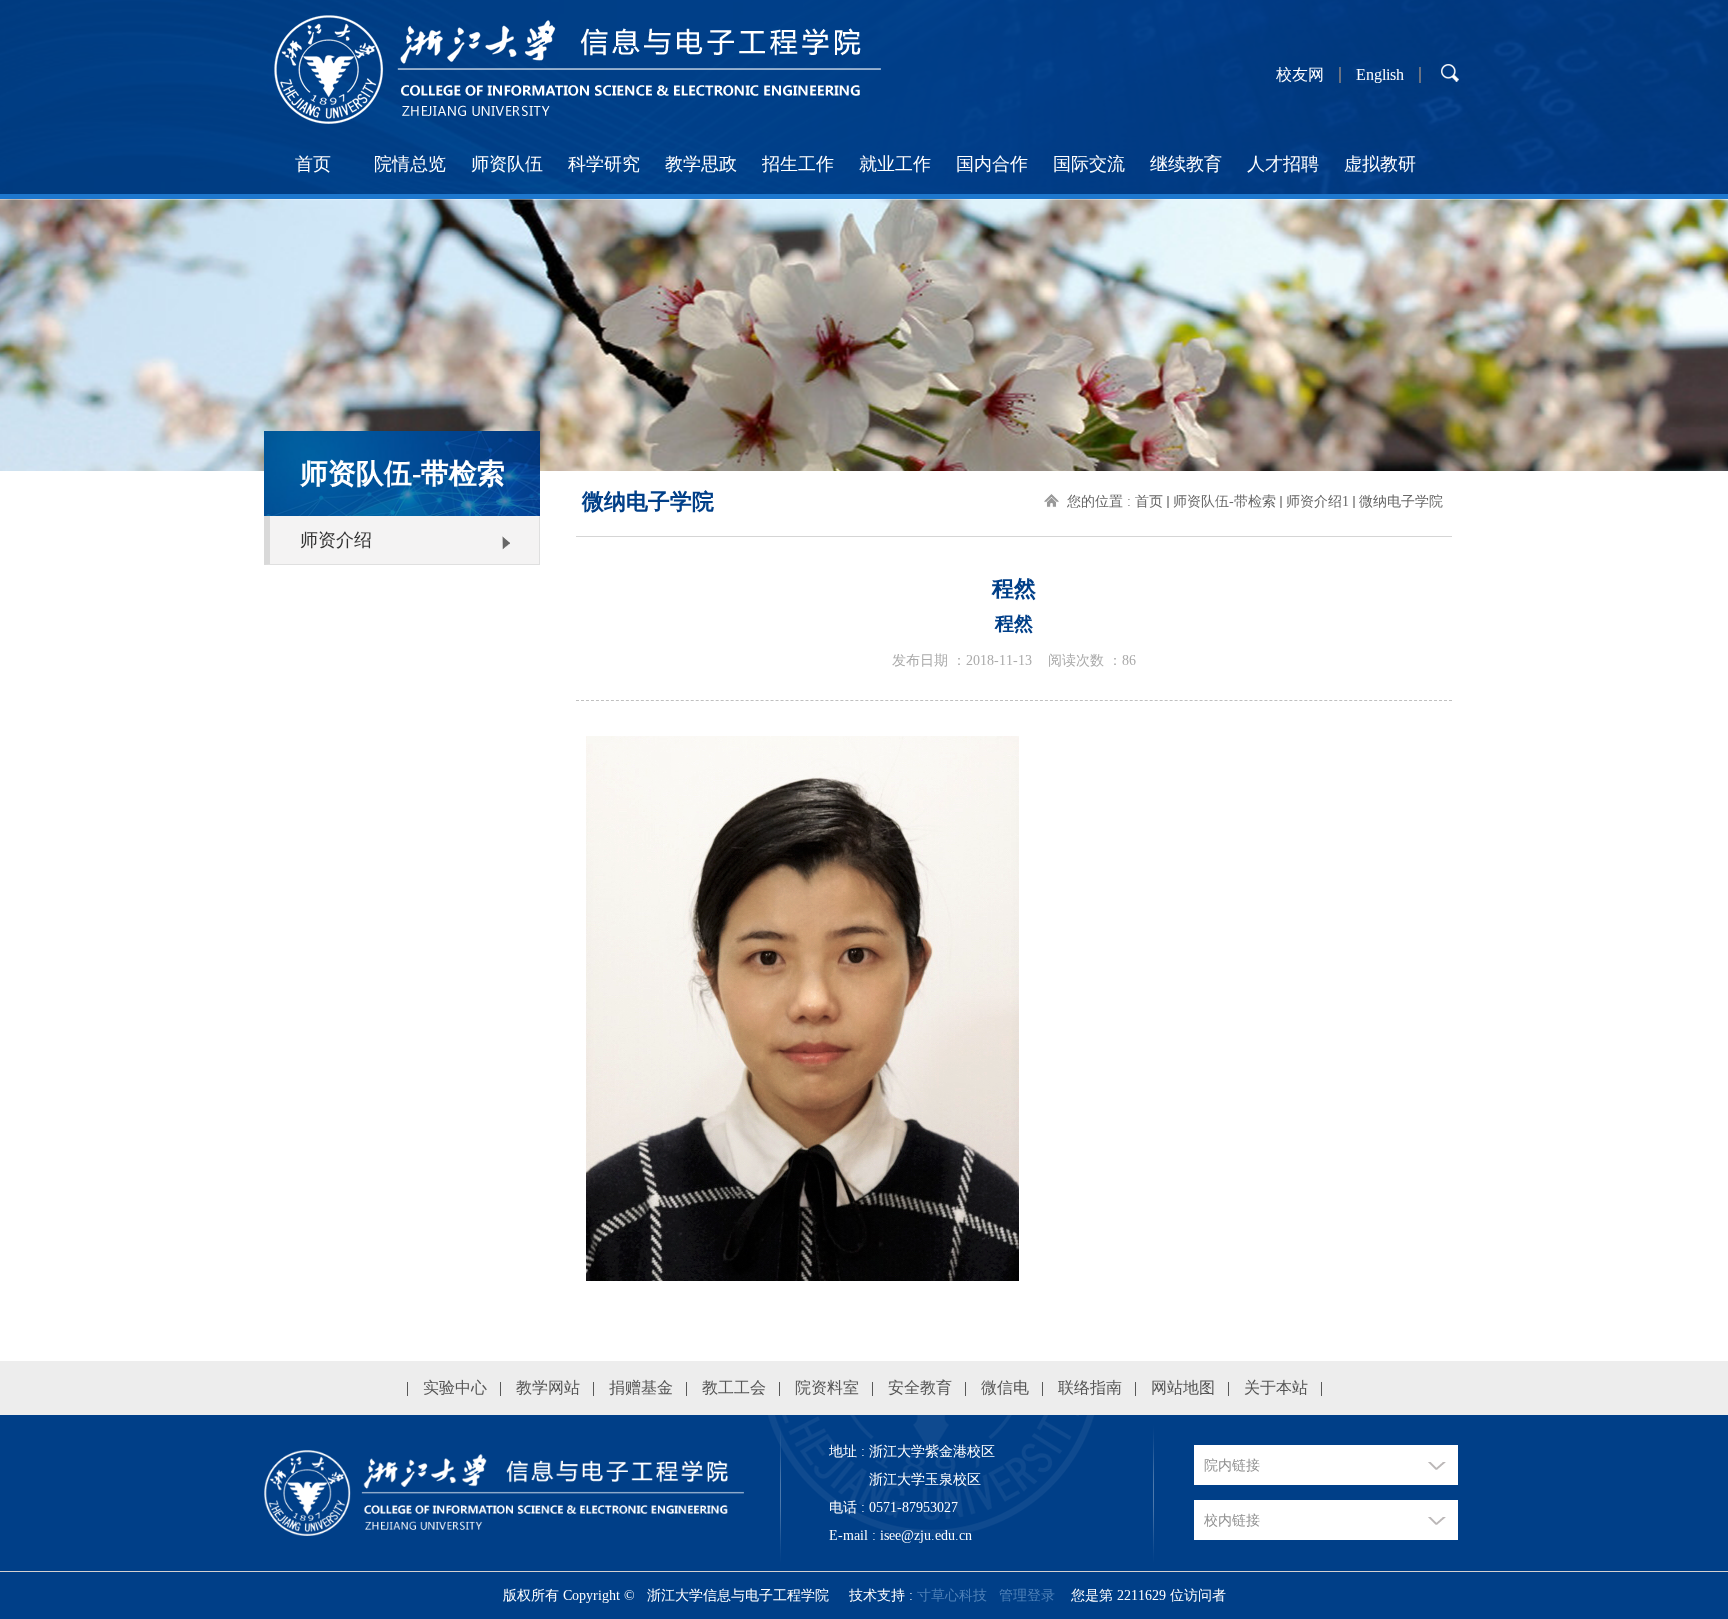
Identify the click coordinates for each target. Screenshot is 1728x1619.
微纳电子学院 (1401, 501)
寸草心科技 (952, 1595)
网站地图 (1183, 1387)
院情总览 (410, 164)
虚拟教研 (1380, 164)
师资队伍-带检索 (1224, 501)
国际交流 (1089, 164)
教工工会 (734, 1387)
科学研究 (604, 164)
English (1380, 75)
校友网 (1300, 75)
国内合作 (992, 164)
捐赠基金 (641, 1387)
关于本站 (1276, 1387)
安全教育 (920, 1387)
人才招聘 (1283, 164)
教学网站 (548, 1387)
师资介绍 (336, 540)
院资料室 (827, 1387)
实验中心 (455, 1387)
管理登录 (1027, 1595)
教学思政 (701, 164)
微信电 (1005, 1387)
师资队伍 (507, 164)
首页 (313, 164)
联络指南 (1090, 1387)
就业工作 (895, 164)
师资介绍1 (1317, 501)
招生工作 (798, 164)
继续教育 (1186, 164)
